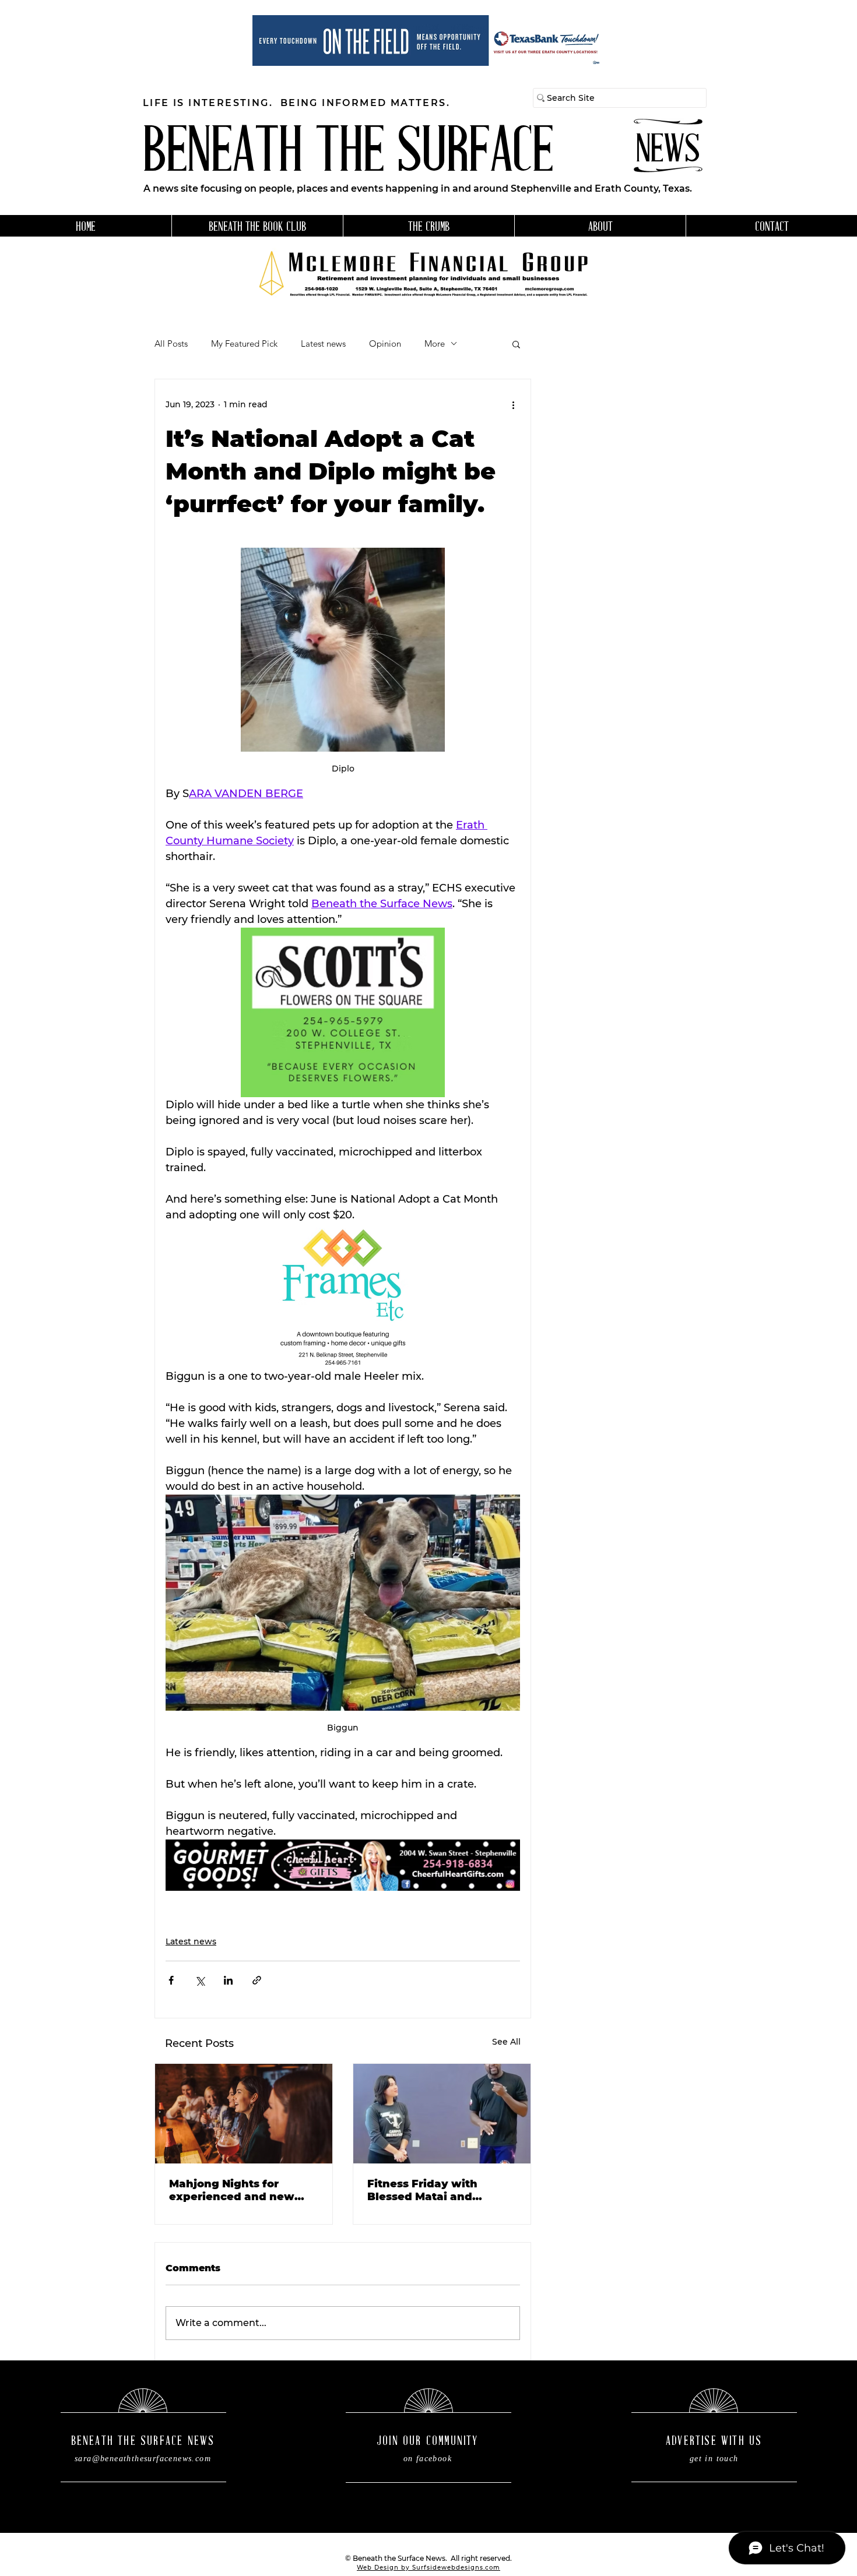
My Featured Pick (244, 344)
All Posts (171, 344)
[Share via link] (257, 1980)
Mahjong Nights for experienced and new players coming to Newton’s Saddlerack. (239, 2190)
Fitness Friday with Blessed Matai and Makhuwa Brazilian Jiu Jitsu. (433, 2190)
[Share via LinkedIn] (228, 1980)
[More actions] (513, 405)
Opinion (385, 344)
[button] (516, 344)
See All (506, 2042)
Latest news (323, 344)
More (435, 344)
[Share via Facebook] (171, 1980)
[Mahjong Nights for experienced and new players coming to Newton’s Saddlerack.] (244, 2114)
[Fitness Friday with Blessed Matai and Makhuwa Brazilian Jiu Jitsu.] (442, 2114)
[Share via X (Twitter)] (200, 1980)
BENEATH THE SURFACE (348, 155)
